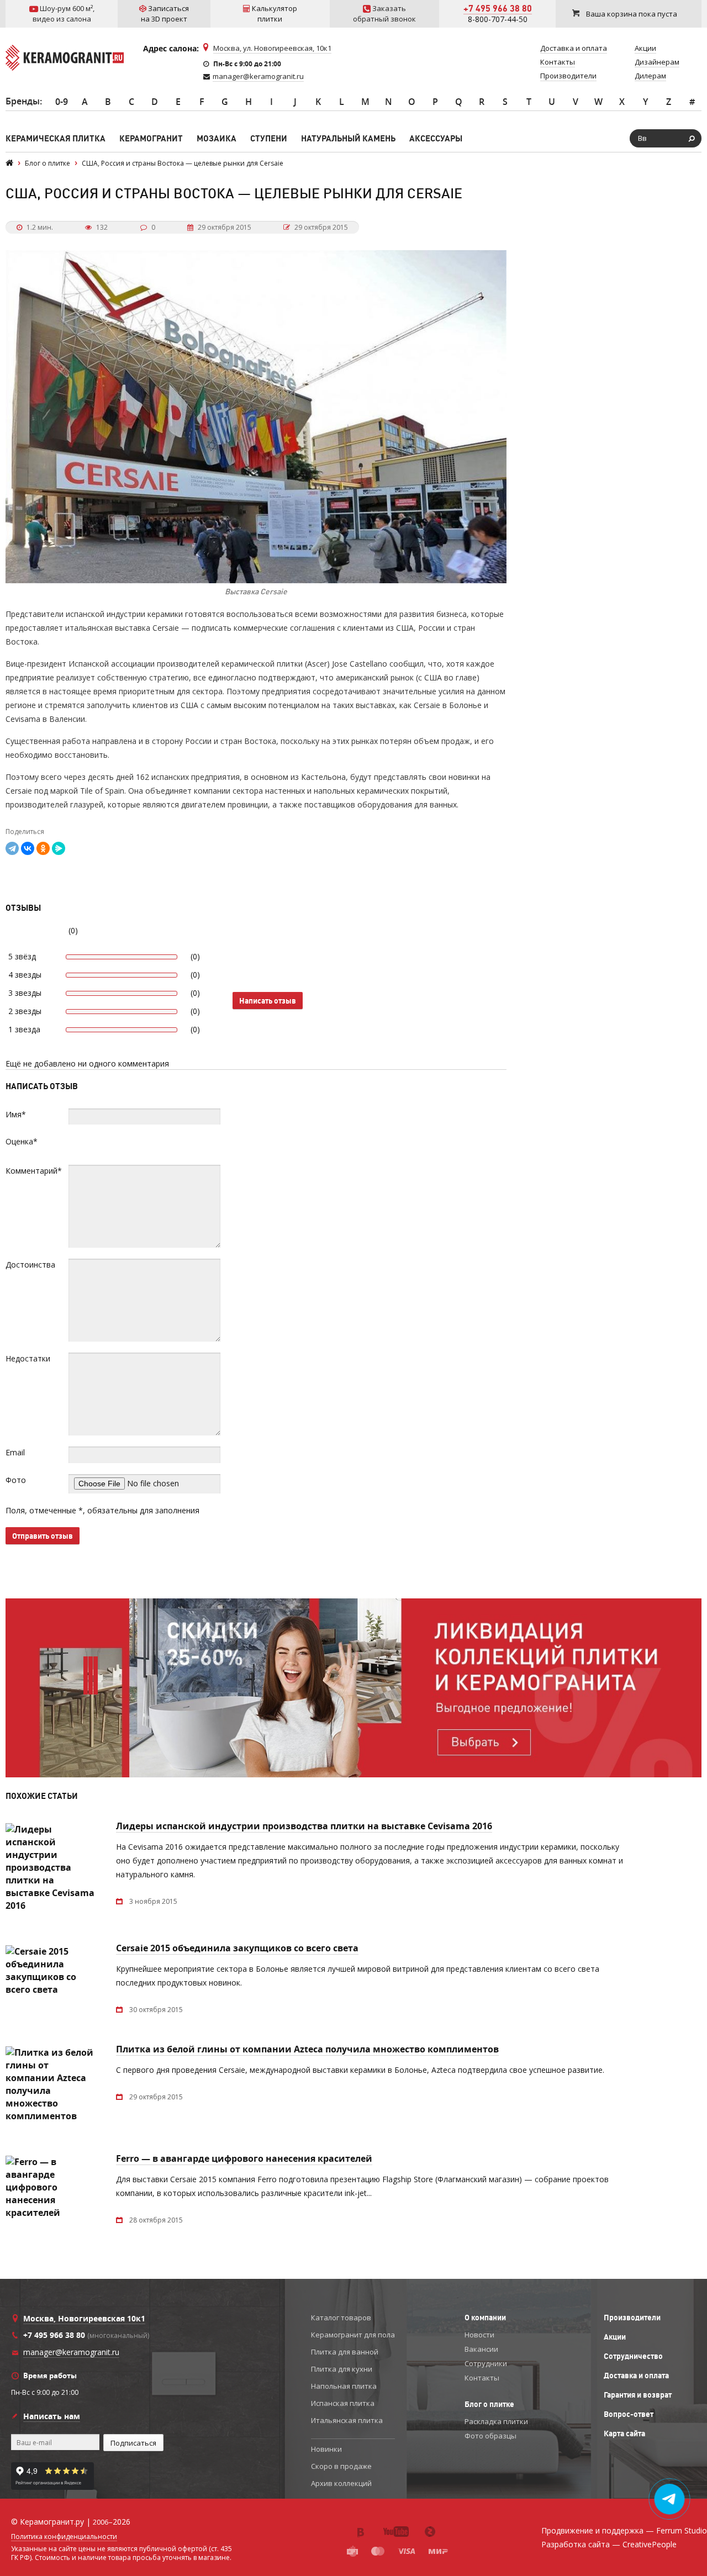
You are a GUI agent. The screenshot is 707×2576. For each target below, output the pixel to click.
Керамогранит (151, 138)
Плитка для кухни (342, 2369)
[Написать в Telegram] (670, 2499)
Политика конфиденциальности (64, 2537)
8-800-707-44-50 (498, 19)
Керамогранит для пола (353, 2335)
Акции (615, 2337)
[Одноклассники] (43, 848)
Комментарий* (34, 1171)
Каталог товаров (341, 2318)
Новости (479, 2335)
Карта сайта (624, 2434)
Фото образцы (490, 2436)
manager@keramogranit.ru (258, 76)
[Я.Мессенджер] (59, 848)
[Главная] (9, 163)
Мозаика (217, 138)
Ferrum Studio (682, 2530)
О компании (485, 2318)
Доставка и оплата (636, 2376)
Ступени (269, 138)
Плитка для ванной (345, 2352)
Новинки (326, 2449)
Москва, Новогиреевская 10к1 (84, 2318)
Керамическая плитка (56, 138)
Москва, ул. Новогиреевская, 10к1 (272, 48)
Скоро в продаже (341, 2466)
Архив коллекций (341, 2483)
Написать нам (52, 2416)
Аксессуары (436, 138)
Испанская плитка (343, 2403)
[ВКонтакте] (28, 848)
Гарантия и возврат (638, 2395)
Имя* (16, 1114)
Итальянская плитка (347, 2420)
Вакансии (481, 2349)
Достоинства (30, 1265)
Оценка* (22, 1141)
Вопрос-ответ (629, 2414)
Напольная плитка (344, 2386)
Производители (632, 2318)
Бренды (23, 101)
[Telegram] (12, 848)
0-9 (62, 102)
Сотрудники (486, 2363)
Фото (16, 1480)
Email (15, 1452)
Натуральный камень (348, 138)
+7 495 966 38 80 (498, 8)
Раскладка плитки (496, 2421)
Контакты (482, 2378)
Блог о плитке (489, 2404)
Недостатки (28, 1358)
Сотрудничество (633, 2356)
